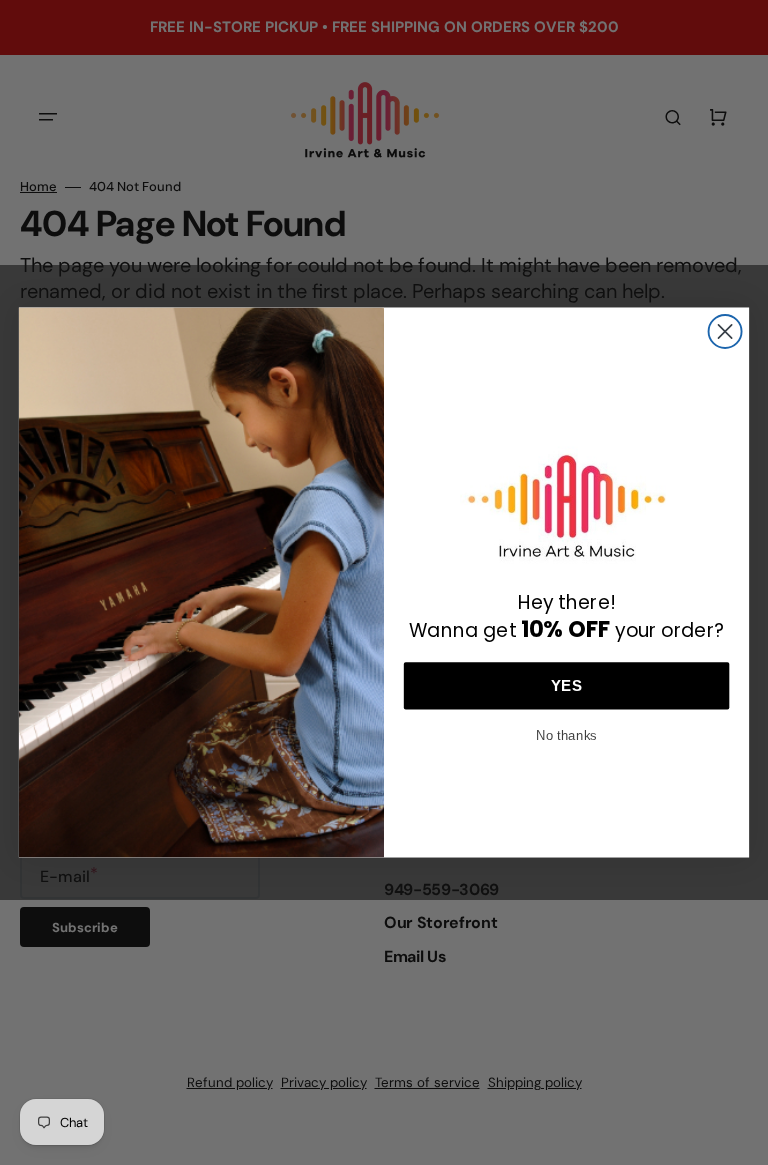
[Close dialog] (725, 331)
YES (566, 685)
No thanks (566, 732)
